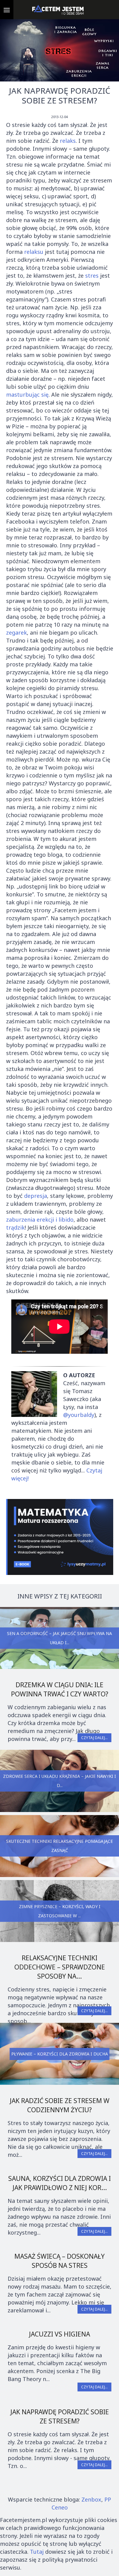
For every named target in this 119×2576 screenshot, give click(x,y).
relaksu (34, 252)
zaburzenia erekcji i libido (40, 1220)
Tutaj (37, 2552)
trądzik (15, 1227)
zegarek (16, 632)
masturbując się (27, 395)
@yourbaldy (79, 1415)
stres (92, 276)
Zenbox (91, 2499)
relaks (68, 141)
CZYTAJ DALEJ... (94, 1738)
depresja (36, 1196)
